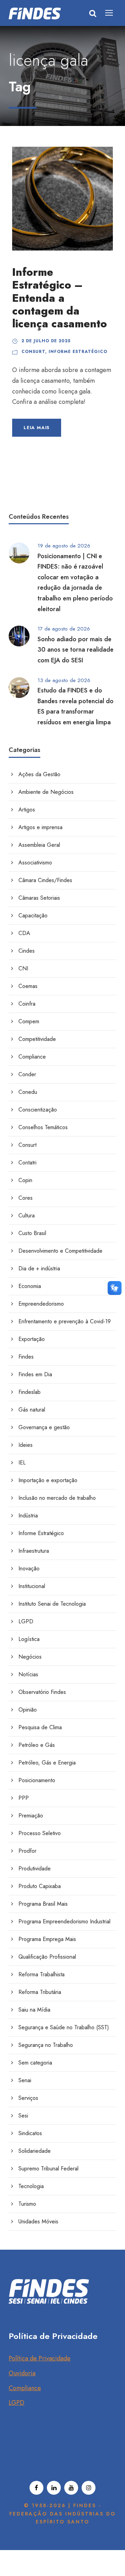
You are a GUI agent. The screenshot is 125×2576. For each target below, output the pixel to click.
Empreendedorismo (41, 1304)
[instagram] (89, 2488)
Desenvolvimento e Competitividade (60, 1251)
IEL (22, 1463)
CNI (23, 968)
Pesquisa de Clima (40, 1727)
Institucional (32, 1586)
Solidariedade (35, 2151)
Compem (29, 1021)
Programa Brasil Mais (43, 1904)
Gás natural (32, 1410)
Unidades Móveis (38, 2221)
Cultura (27, 1216)
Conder (27, 1074)
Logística (29, 1639)
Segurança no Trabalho (46, 2045)
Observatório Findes (42, 1692)
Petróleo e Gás (37, 1745)
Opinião (28, 1710)
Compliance (32, 1057)
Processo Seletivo (40, 1833)
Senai (25, 2080)
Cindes (27, 951)
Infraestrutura (34, 1551)
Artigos (27, 810)
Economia (30, 1286)
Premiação (31, 1816)
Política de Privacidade (40, 2358)
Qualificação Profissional (47, 1957)
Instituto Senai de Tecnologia (52, 1604)
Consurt (33, 352)
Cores (26, 1198)
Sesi (23, 2116)
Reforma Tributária (40, 1992)
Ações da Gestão (39, 774)
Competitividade (37, 1039)
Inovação (29, 1568)
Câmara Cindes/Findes (45, 880)
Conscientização (38, 1110)
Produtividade (35, 1868)
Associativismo (35, 863)
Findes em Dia (35, 1374)
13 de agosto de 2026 (64, 680)
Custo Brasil (32, 1233)
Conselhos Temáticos (43, 1127)
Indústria (28, 1516)
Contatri (27, 1163)
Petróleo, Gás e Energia (47, 1763)
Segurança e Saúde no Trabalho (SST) (64, 2027)
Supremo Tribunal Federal (48, 2169)
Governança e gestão (44, 1427)
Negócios (30, 1657)
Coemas (28, 986)
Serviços (28, 2098)
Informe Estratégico (78, 352)
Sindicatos (30, 2133)
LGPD (26, 1621)
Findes (26, 1357)
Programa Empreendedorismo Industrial (64, 1921)
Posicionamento (37, 1780)
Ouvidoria (22, 2373)
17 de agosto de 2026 (64, 629)
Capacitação (33, 915)
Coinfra (27, 1004)
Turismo (27, 2204)
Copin (25, 1180)
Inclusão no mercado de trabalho (57, 1498)
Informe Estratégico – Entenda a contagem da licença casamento (60, 298)
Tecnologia (31, 2186)
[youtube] (71, 2488)
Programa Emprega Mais (47, 1939)
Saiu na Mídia (34, 2010)
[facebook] (36, 2488)
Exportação (32, 1339)
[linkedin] (54, 2488)
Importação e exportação (48, 1480)
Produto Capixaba (40, 1886)
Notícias (28, 1674)
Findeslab (30, 1392)
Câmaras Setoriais (39, 898)
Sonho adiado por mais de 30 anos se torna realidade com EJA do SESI (76, 650)
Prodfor (27, 1851)
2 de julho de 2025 (46, 341)
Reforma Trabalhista (41, 1974)
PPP (24, 1798)
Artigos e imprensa (40, 827)
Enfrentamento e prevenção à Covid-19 (65, 1321)
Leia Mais (37, 428)
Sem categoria (35, 2063)
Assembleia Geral (39, 845)
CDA (24, 933)
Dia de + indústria (39, 1268)
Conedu (28, 1092)
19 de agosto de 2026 (64, 546)
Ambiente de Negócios (46, 792)
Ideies (26, 1445)
